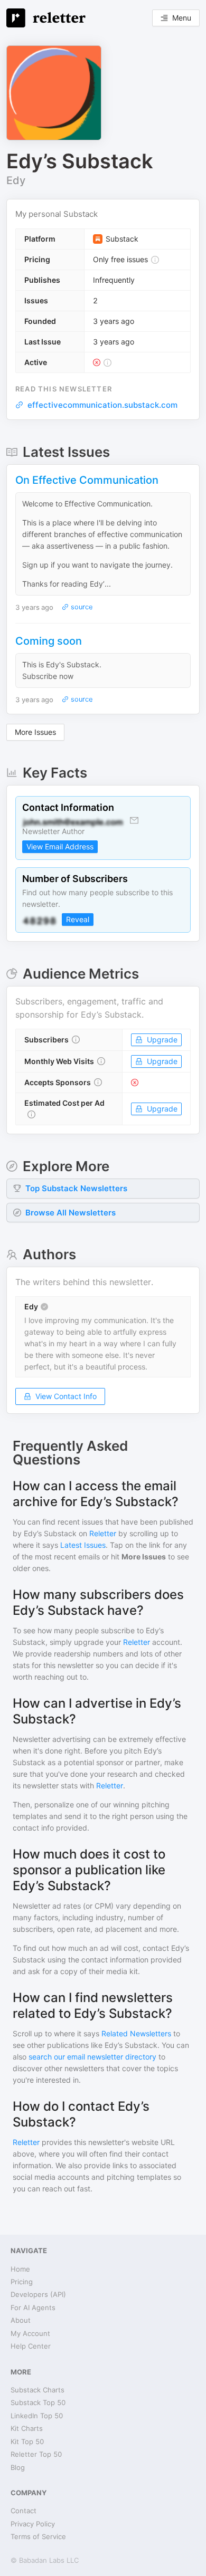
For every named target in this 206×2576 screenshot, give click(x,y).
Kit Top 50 (27, 2441)
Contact (24, 2511)
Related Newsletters (136, 2033)
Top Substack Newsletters (76, 1188)
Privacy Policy (33, 2524)
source (81, 607)
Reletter (103, 1533)
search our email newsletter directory (92, 2057)
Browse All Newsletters (71, 1213)
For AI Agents (33, 2307)
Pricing (22, 2282)
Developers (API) (38, 2294)
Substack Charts (38, 2390)
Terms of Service (38, 2536)
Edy (16, 180)
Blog (18, 2467)
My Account (30, 2333)
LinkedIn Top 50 (37, 2416)
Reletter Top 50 (36, 2454)
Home (20, 2269)
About (21, 2320)
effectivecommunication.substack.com (102, 405)
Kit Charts (27, 2428)
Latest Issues (83, 1545)
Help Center (31, 2346)
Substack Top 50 (38, 2402)
